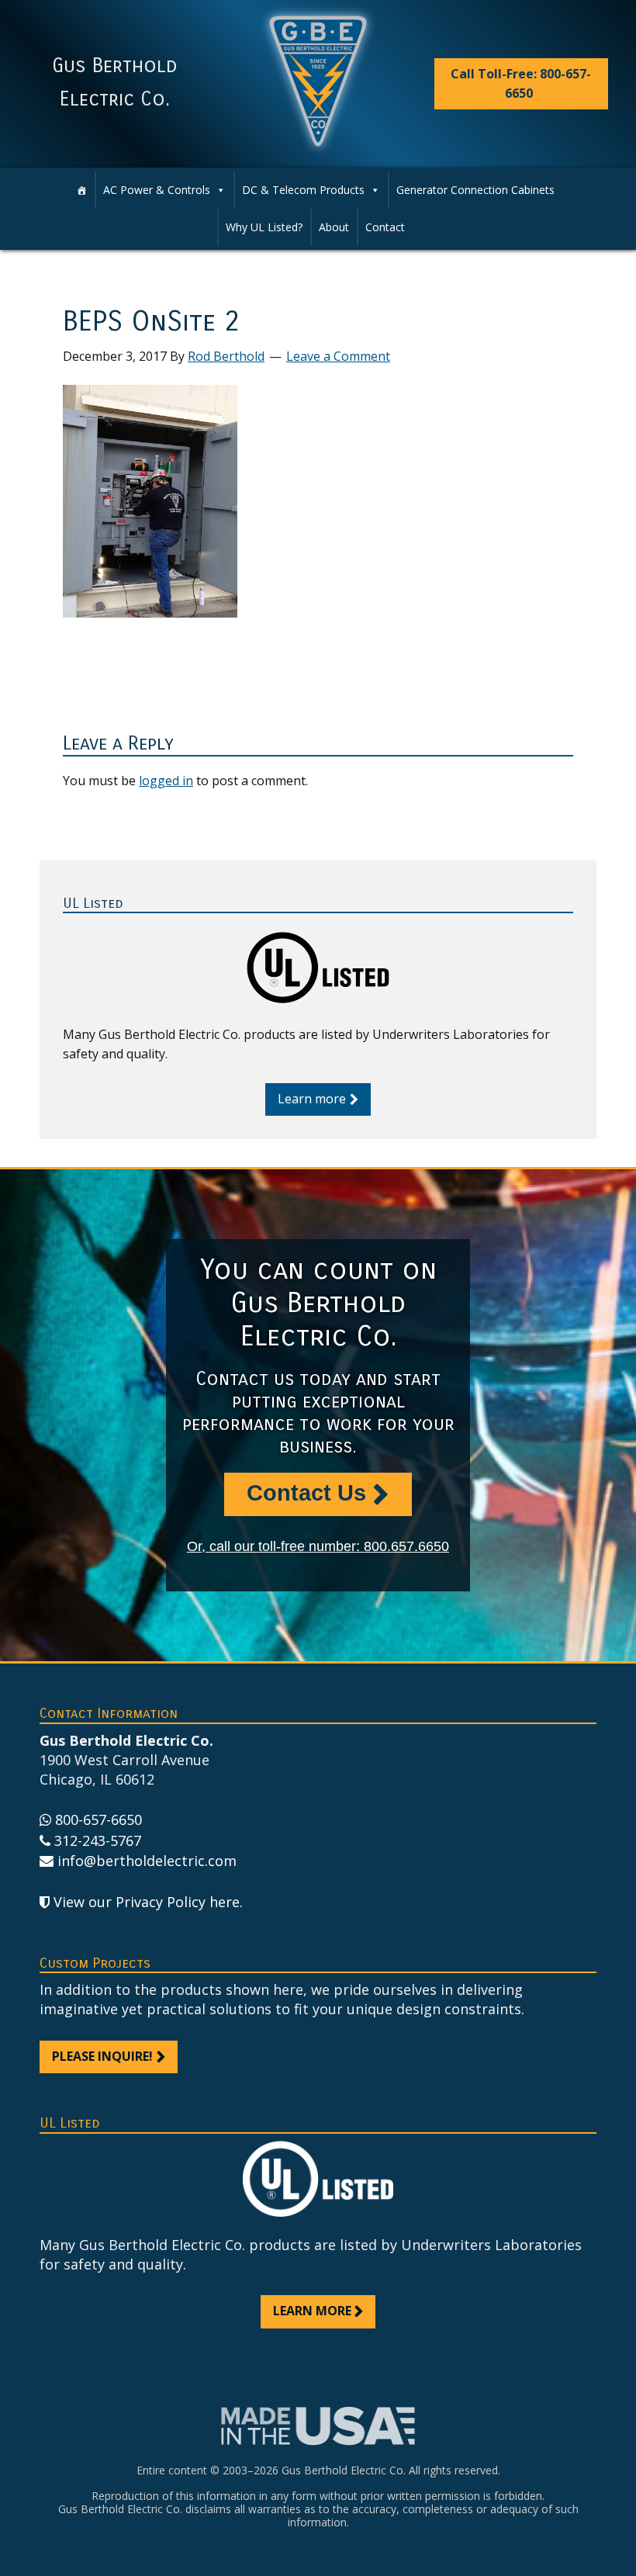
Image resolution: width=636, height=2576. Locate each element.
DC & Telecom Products (303, 190)
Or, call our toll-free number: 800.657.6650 (318, 1546)
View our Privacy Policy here (147, 1902)
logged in (166, 781)
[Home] (81, 190)
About (334, 227)
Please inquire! (102, 2056)
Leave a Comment (338, 356)
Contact (385, 227)
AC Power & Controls (157, 190)
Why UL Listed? (264, 227)
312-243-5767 (98, 1840)
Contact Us (306, 1493)
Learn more (312, 1099)
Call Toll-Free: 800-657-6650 (521, 83)
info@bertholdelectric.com (147, 1861)
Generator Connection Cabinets (475, 190)
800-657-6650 (99, 1819)
